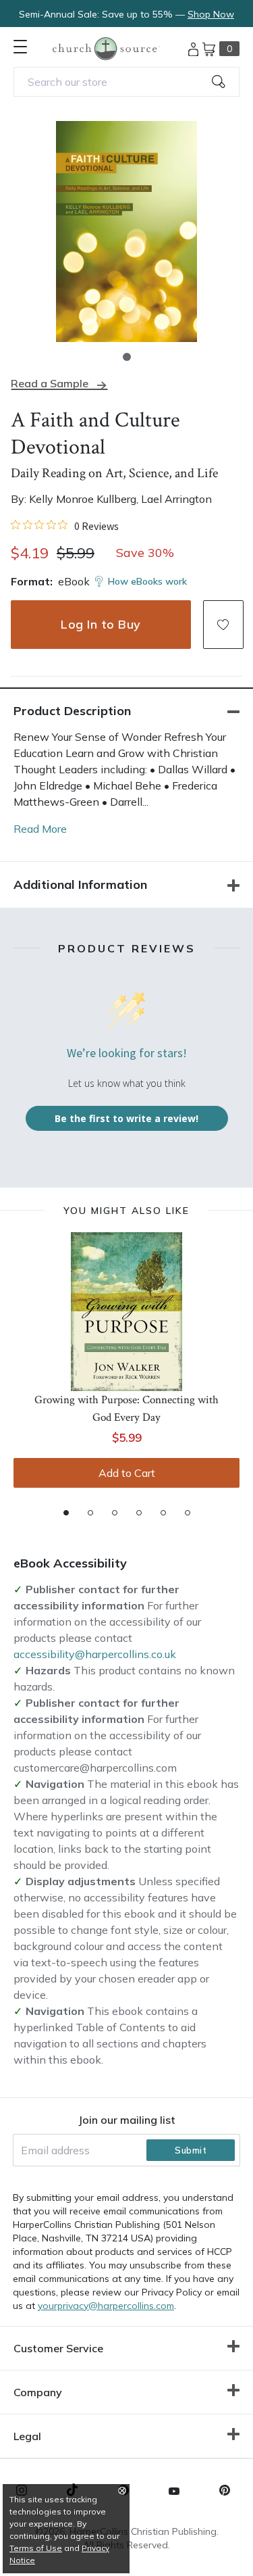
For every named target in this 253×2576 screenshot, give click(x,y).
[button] (127, 357)
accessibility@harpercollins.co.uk (95, 1654)
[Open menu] (20, 47)
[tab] (66, 1513)
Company (38, 2392)
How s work (147, 581)
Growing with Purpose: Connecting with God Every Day (126, 1409)
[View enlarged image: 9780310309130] (126, 232)
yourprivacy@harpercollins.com (106, 2306)
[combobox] (126, 82)
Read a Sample (50, 384)
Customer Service (58, 2348)
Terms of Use (36, 2548)
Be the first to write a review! (126, 1118)
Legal (27, 2436)
